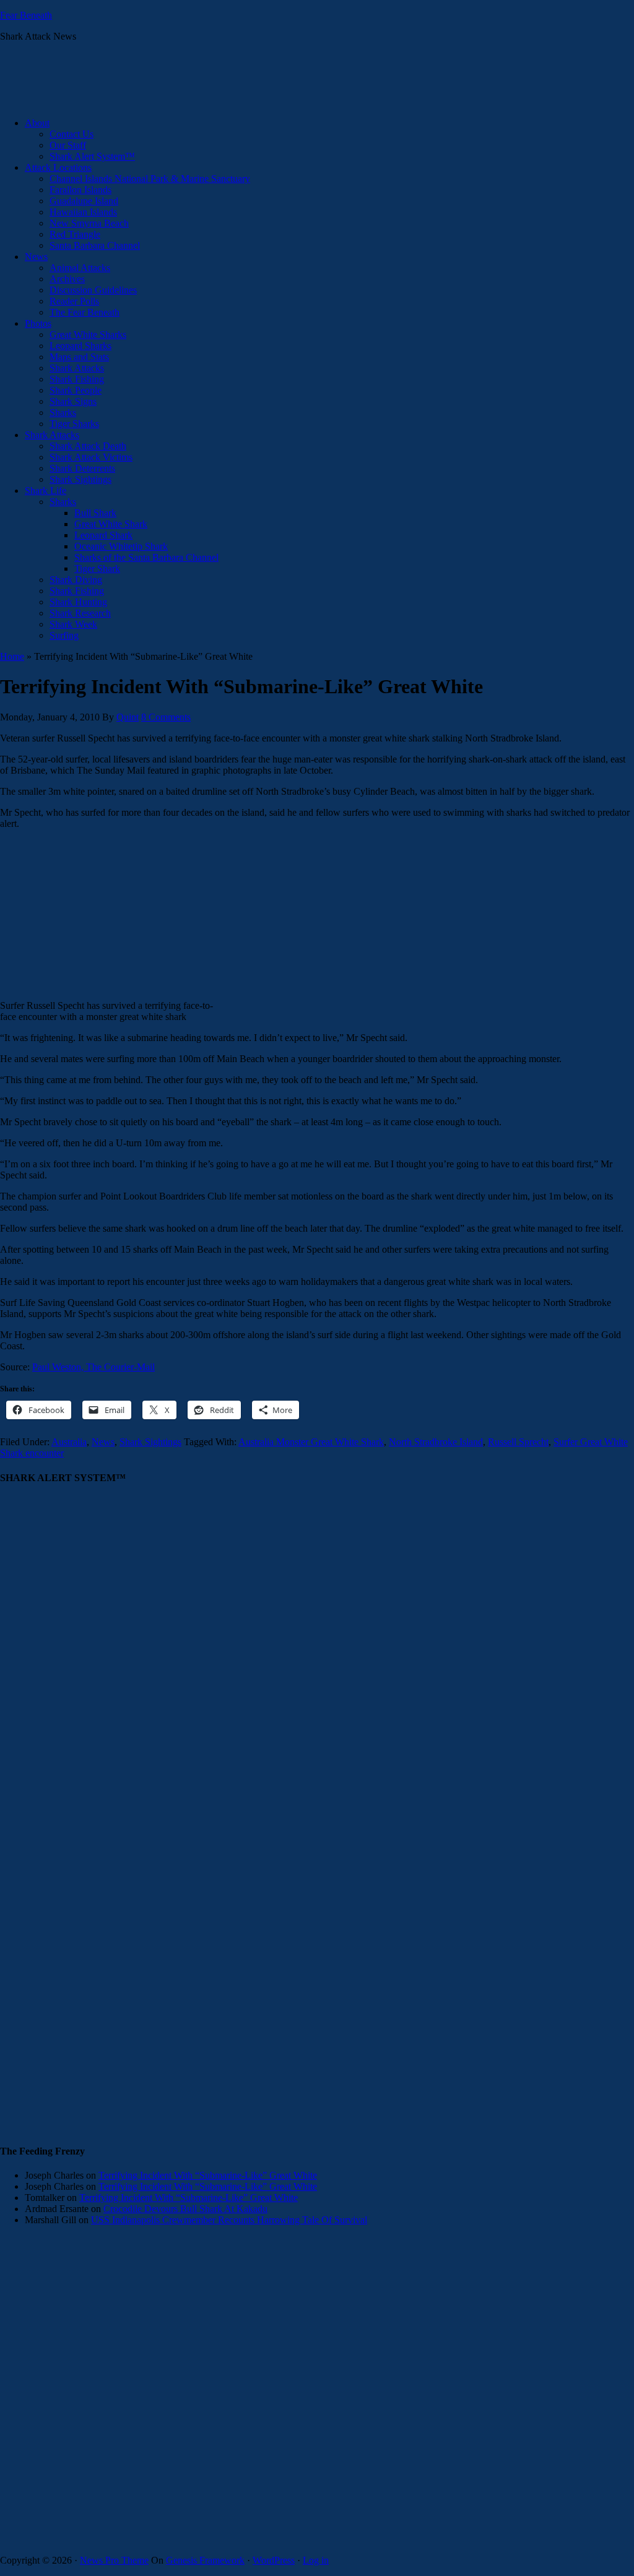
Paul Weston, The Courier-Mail (93, 1367)
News (103, 1442)
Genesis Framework (205, 2560)
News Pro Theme (114, 2560)
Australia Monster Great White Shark (311, 1442)
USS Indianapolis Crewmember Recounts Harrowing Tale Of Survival (229, 2220)
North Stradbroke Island (436, 1442)
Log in (316, 2560)
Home (12, 656)
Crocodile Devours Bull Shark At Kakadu (185, 2209)
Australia (69, 1442)
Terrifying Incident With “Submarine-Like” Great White (208, 2175)
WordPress (274, 2560)
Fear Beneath (26, 15)
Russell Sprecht (518, 1442)
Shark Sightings (150, 1442)
